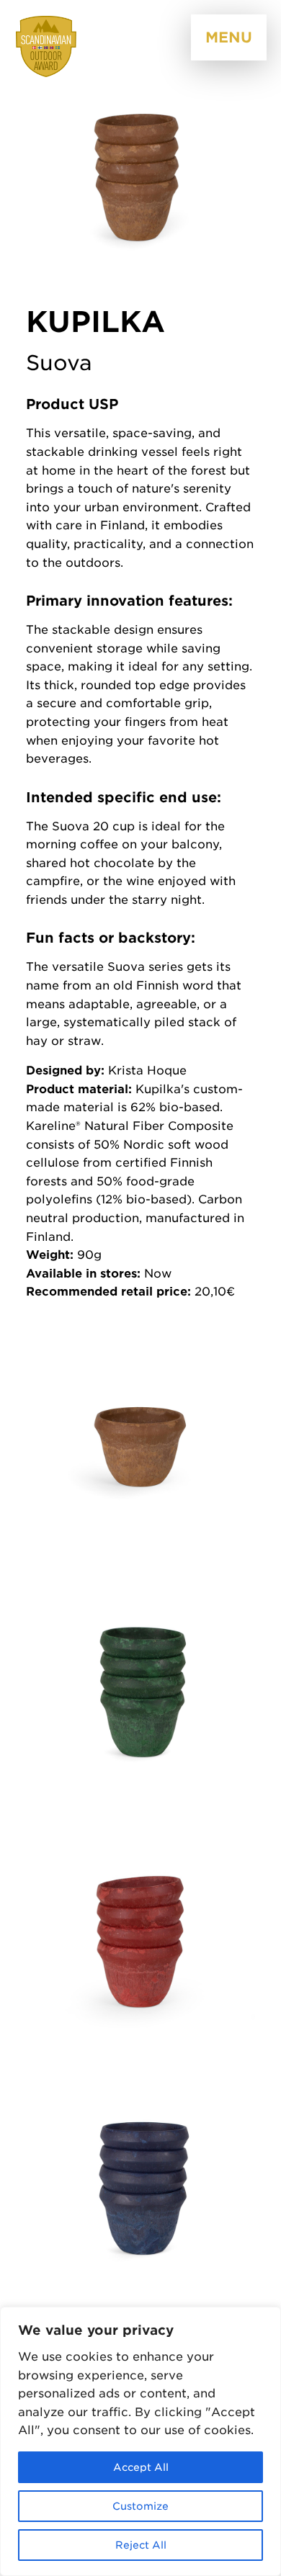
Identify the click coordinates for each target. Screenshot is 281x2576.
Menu (229, 37)
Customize (140, 2506)
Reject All (141, 2545)
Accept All (141, 2467)
